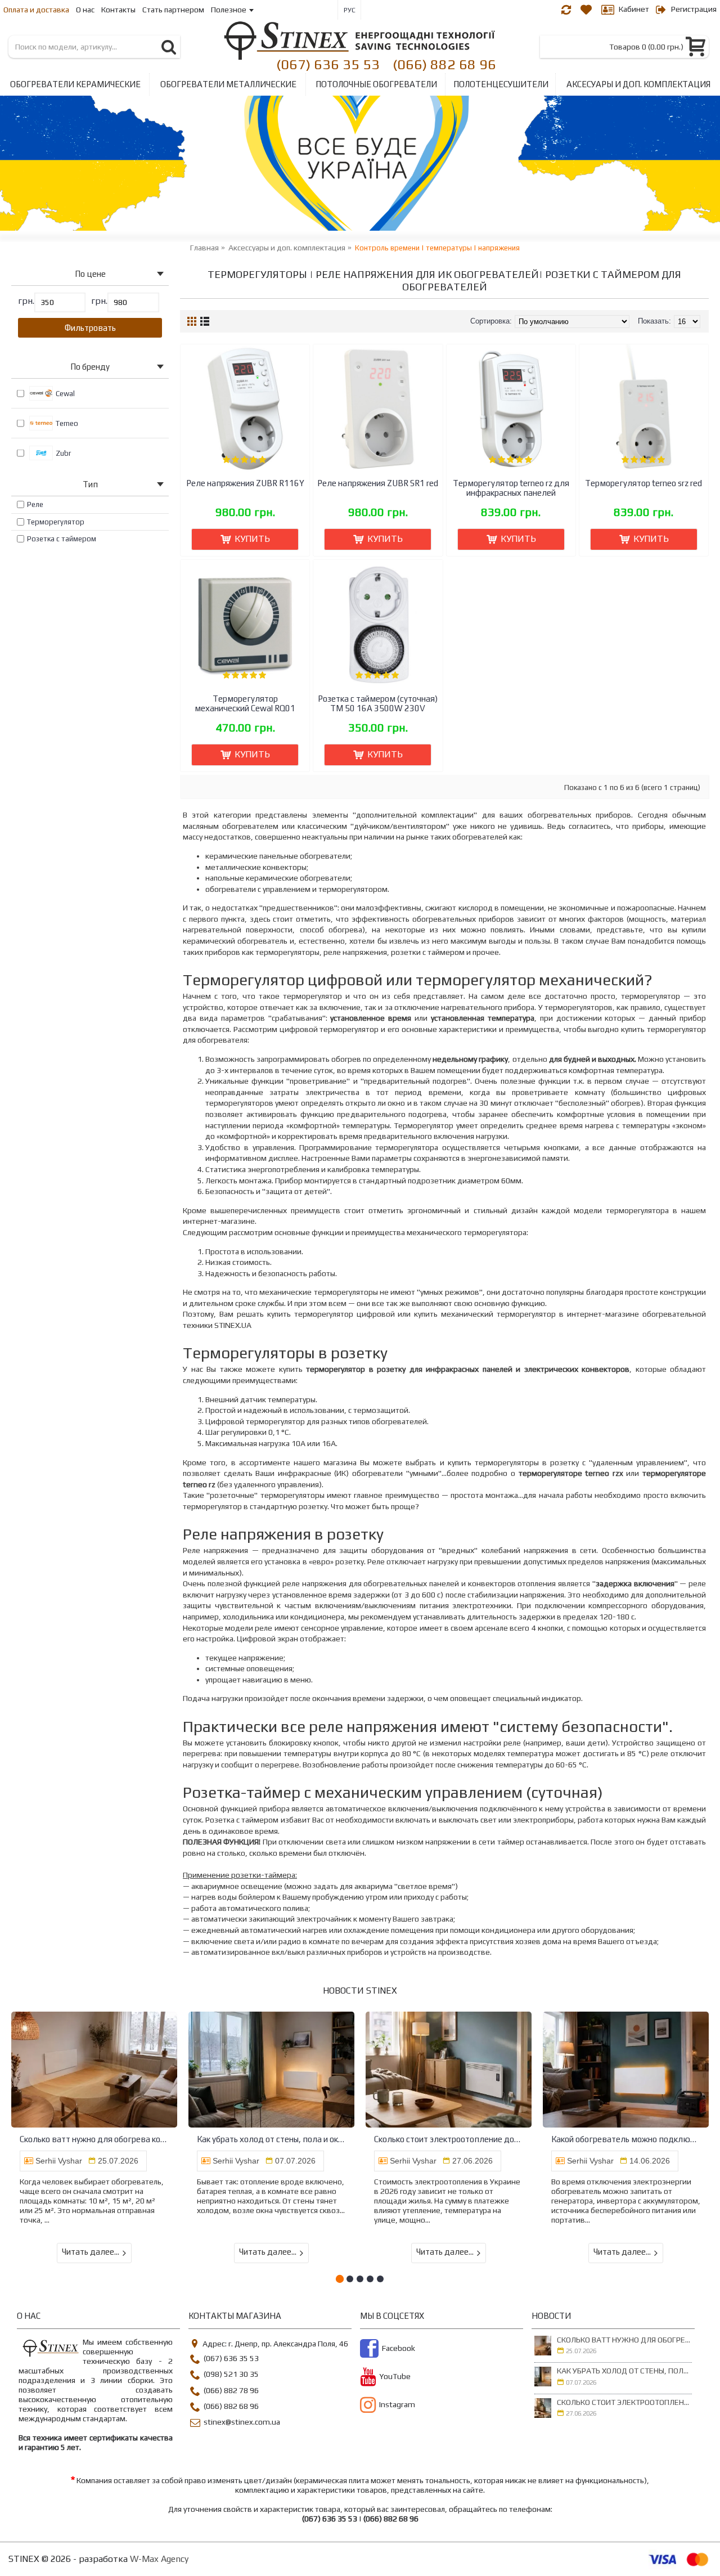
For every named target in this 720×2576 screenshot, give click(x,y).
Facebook (399, 2348)
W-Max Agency (159, 2559)
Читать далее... (91, 2252)
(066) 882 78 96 (231, 2390)
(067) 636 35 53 (328, 64)
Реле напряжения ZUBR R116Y (245, 483)
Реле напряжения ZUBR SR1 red (378, 483)
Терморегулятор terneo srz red (643, 483)
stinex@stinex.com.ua (242, 2422)
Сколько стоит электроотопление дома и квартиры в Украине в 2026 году (449, 2139)
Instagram (397, 2405)
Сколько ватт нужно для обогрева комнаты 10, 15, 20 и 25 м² (94, 2139)
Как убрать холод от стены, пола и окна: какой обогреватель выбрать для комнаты (271, 2139)
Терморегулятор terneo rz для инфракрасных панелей (511, 488)
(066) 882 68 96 (444, 64)
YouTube (395, 2377)
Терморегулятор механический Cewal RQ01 (245, 703)
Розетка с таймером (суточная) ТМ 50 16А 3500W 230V (378, 703)
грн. (26, 301)
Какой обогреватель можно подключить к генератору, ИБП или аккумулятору (626, 2139)
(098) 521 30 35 (231, 2375)
